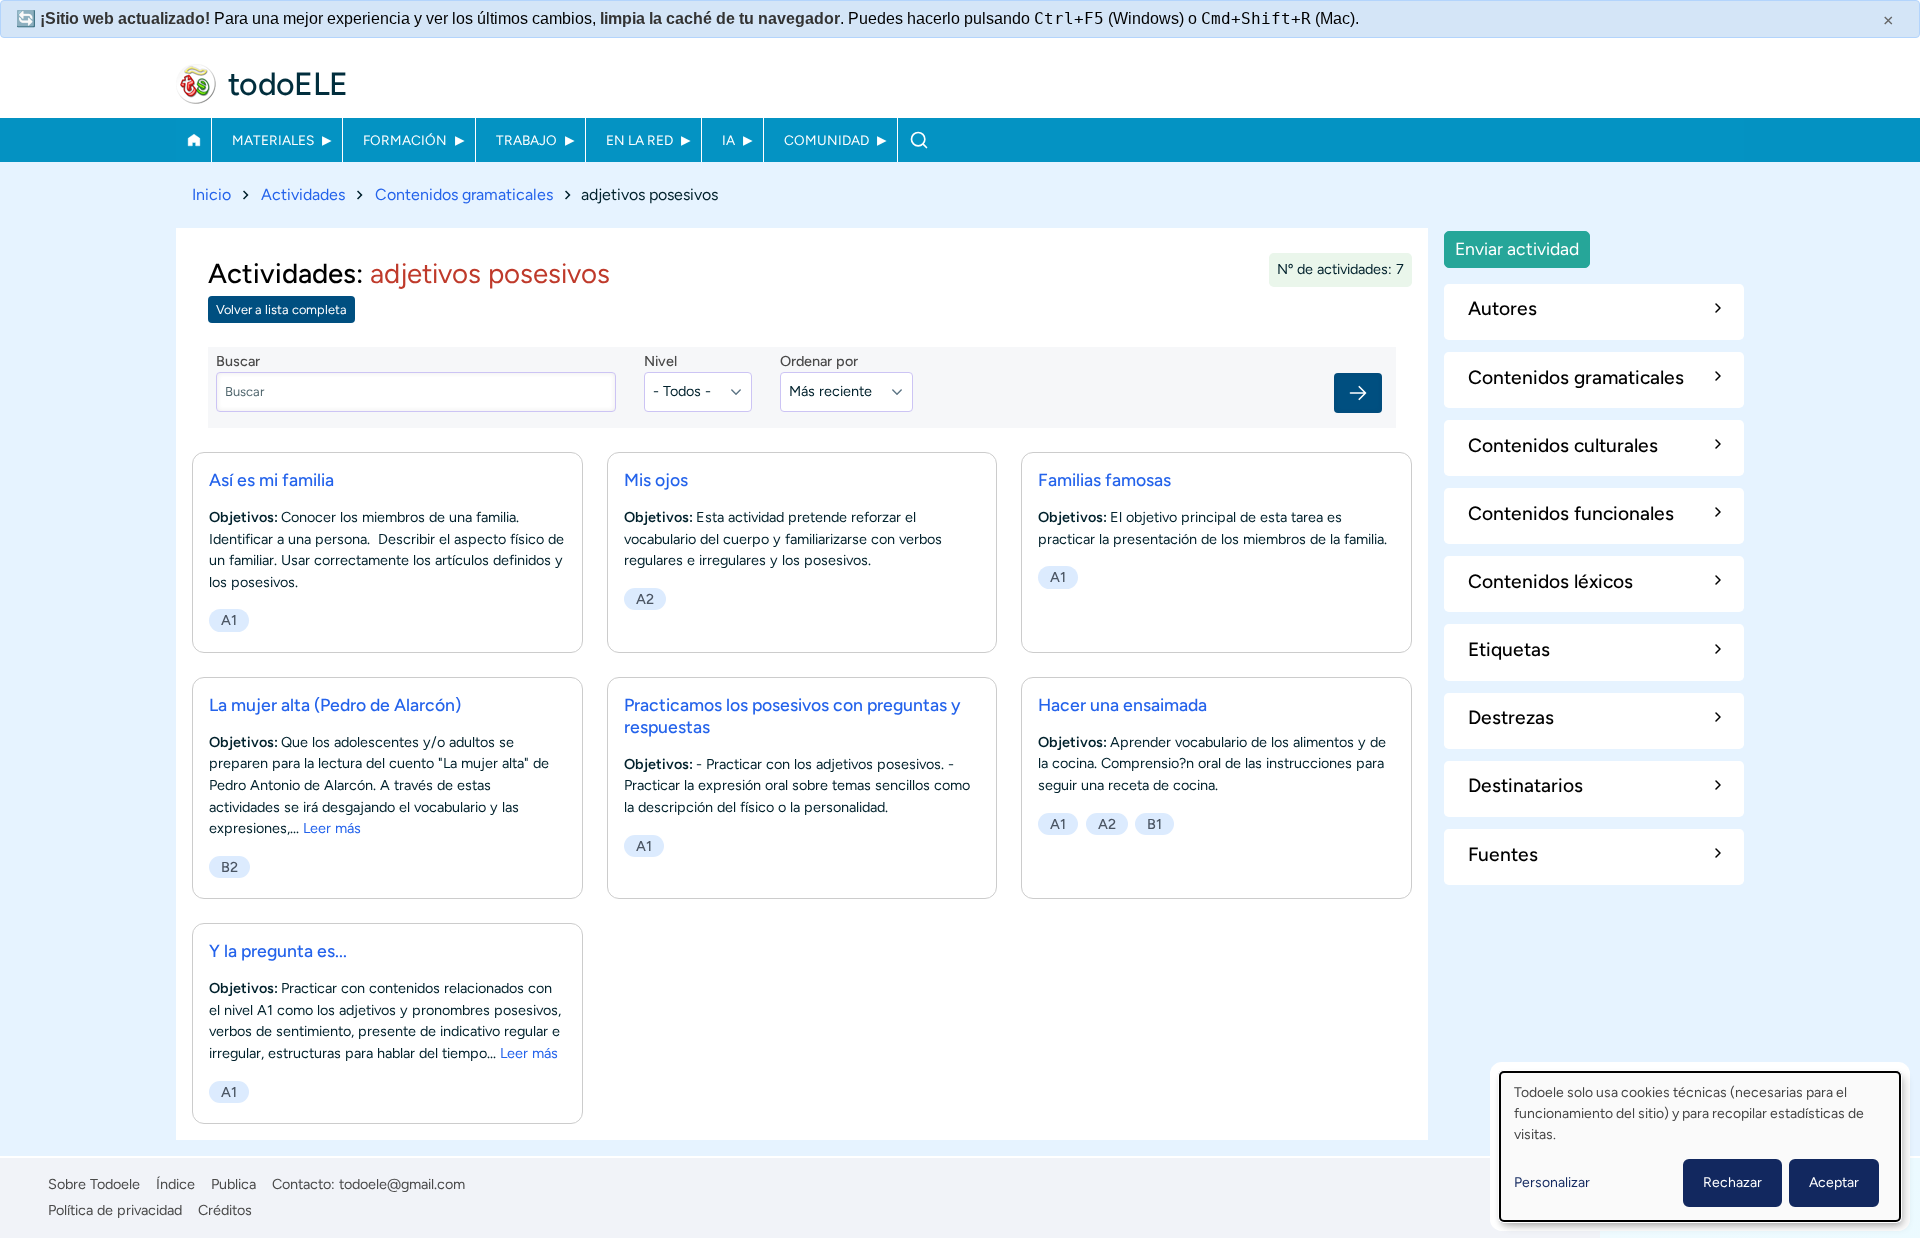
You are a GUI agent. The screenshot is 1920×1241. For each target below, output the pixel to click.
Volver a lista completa (281, 309)
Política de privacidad (115, 1210)
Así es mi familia (271, 479)
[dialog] (1700, 1146)
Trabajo (526, 140)
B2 (229, 867)
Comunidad (826, 140)
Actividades (303, 194)
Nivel (660, 361)
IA (728, 140)
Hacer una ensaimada (1122, 704)
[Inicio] (196, 84)
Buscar (918, 140)
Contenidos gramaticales (464, 194)
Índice (175, 1184)
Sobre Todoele (94, 1184)
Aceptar (1834, 1182)
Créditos (225, 1210)
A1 (229, 620)
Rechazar (1732, 1182)
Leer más (332, 828)
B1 (1154, 824)
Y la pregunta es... (278, 950)
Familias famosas (1104, 479)
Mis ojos (656, 479)
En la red (639, 140)
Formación (405, 140)
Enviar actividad (1517, 248)
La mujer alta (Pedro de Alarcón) (335, 704)
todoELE (288, 84)
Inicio (193, 140)
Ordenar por (819, 361)
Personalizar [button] (1552, 1182)
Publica (233, 1184)
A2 (645, 599)
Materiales (273, 140)
